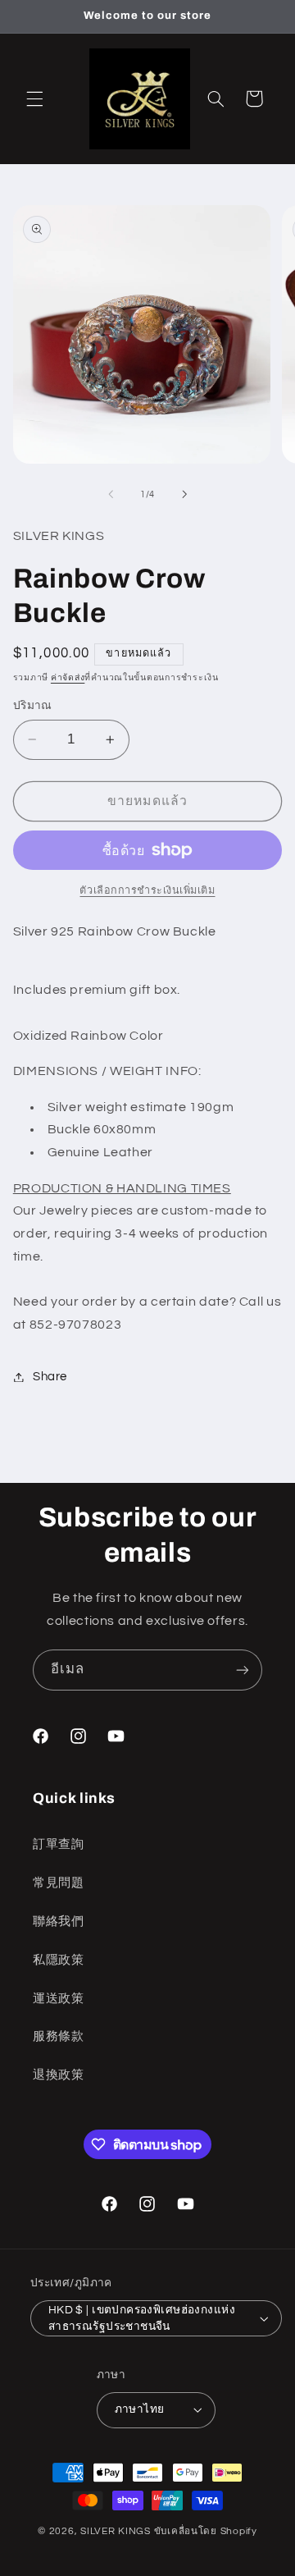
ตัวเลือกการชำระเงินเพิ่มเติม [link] (147, 891)
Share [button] (50, 1377)
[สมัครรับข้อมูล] (243, 1670)
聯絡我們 (59, 1922)
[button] (34, 98)
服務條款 (59, 2036)
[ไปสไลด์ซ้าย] (111, 495)
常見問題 (59, 1883)
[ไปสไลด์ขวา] (184, 495)
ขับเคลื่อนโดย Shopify (206, 2531)
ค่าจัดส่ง (68, 677)
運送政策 (59, 1999)
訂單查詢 (59, 1844)
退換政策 (59, 2075)
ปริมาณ (33, 706)
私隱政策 (59, 1960)
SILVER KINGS (117, 2531)
